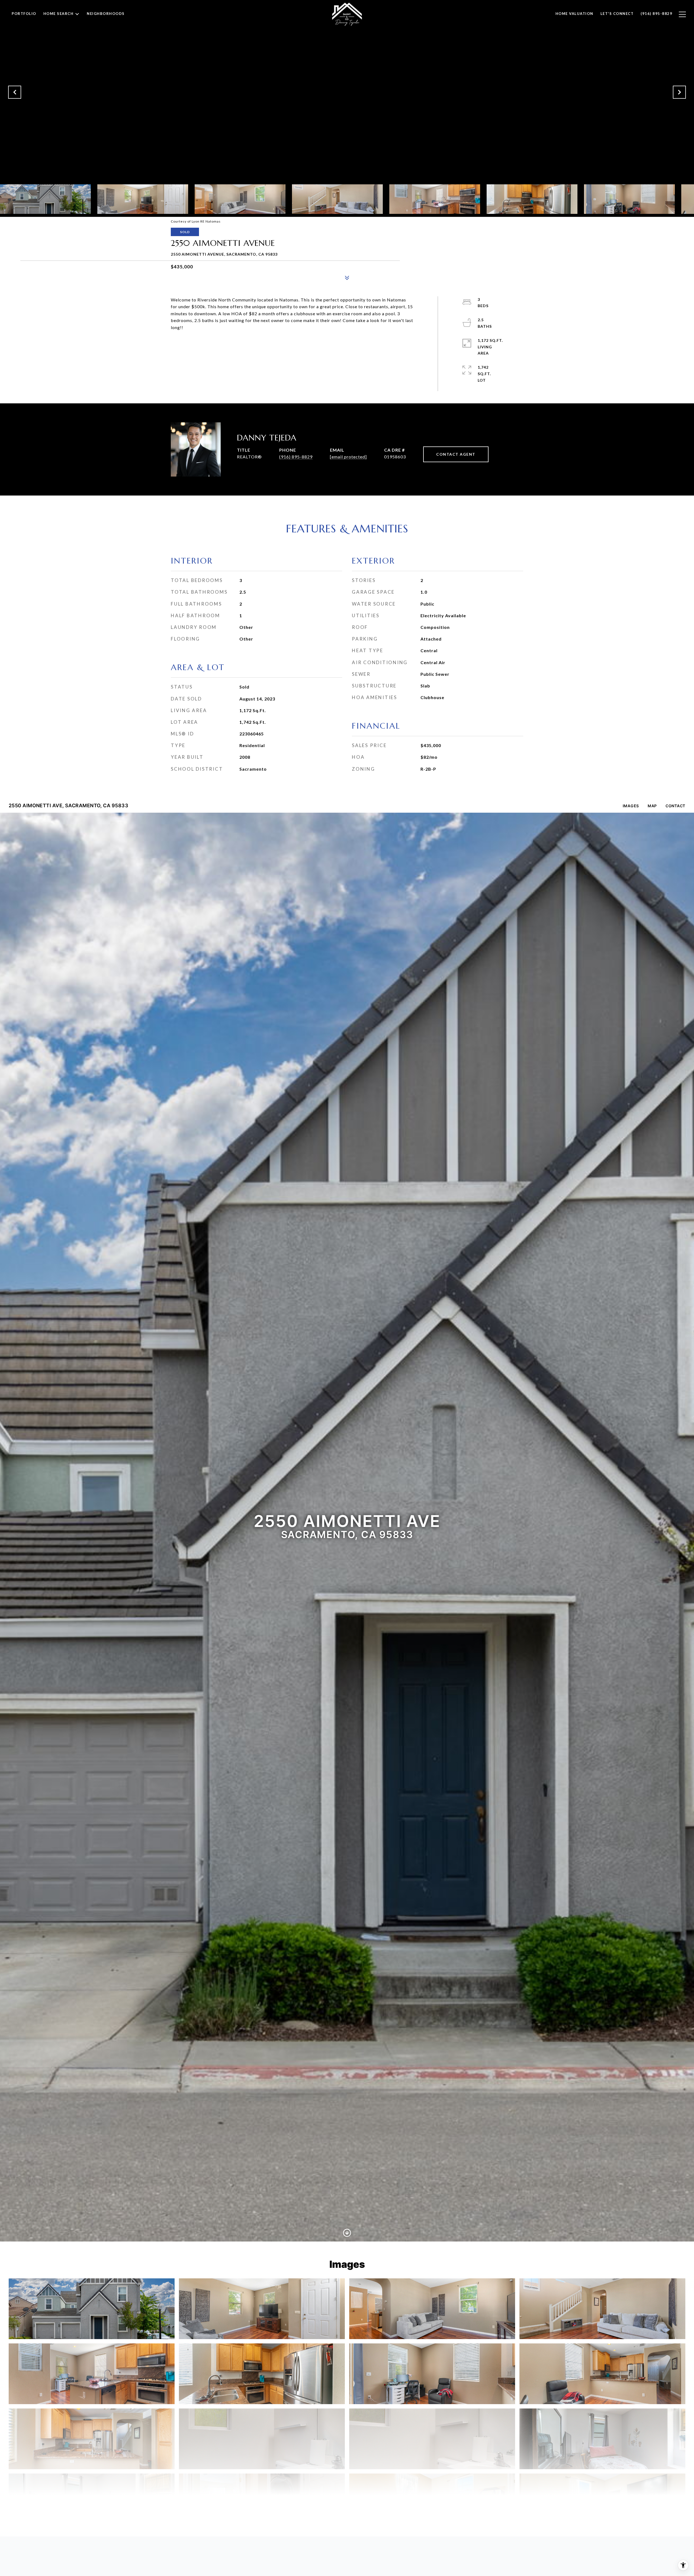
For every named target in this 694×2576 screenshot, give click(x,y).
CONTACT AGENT (456, 454)
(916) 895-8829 (296, 457)
